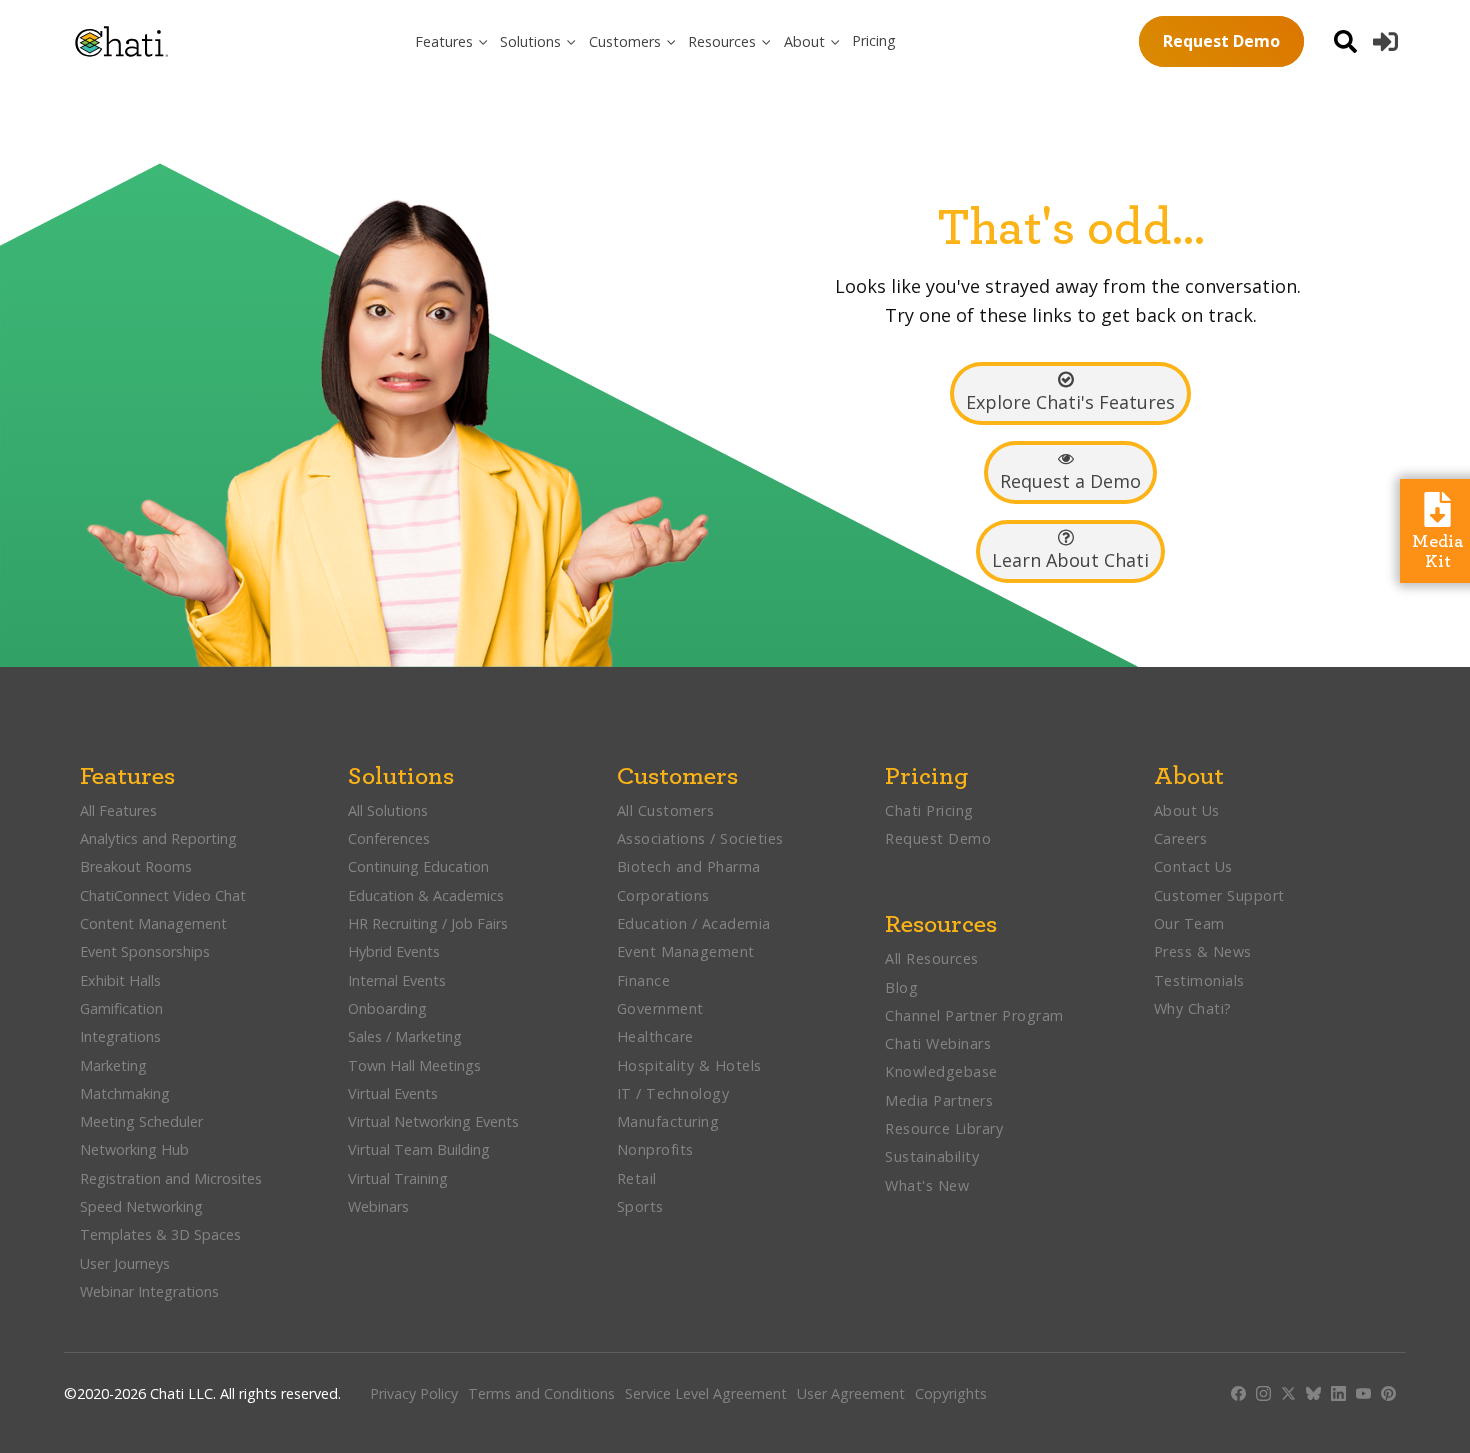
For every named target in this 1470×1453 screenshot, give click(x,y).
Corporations (663, 895)
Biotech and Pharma (689, 866)
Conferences (389, 838)
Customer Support (1219, 895)
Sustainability (932, 1156)
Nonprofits (655, 1149)
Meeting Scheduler (141, 1121)
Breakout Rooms (136, 866)
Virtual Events (393, 1093)
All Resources (932, 958)
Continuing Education (418, 866)
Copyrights (951, 1393)
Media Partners (939, 1100)
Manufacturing (668, 1121)
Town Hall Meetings (414, 1065)
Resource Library (944, 1128)
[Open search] (1345, 41)
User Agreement (851, 1393)
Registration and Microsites (171, 1178)
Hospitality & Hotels (692, 1065)
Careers (1181, 838)
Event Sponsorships (147, 951)
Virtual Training (398, 1178)
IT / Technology (673, 1093)
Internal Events (397, 980)
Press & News (1203, 951)
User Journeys (125, 1263)
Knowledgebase (941, 1071)
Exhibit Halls (120, 980)
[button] (452, 41)
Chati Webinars (938, 1043)
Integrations (120, 1036)
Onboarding (387, 1008)
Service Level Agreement (706, 1393)
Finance (644, 980)
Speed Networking (141, 1206)
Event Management (686, 951)
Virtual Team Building (419, 1149)
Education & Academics (426, 895)
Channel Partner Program (974, 1015)
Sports (640, 1206)
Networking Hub (134, 1149)
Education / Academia (694, 923)
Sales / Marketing (405, 1036)
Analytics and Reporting (160, 838)
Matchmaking (125, 1093)
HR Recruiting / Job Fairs (428, 923)
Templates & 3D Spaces (160, 1234)
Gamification (121, 1008)
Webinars (378, 1206)
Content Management (155, 923)
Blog (901, 987)
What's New (927, 1185)
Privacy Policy (414, 1393)
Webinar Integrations (149, 1291)
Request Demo (1221, 41)
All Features (118, 810)
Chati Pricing (929, 810)
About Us (1187, 810)
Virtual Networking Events (433, 1121)
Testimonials (1199, 980)
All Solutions (388, 810)
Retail (637, 1178)
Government (660, 1008)
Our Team (1189, 923)
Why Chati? (1193, 1008)
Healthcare (655, 1036)
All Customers (666, 810)
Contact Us (1193, 866)
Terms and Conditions (541, 1393)
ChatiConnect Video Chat (163, 895)
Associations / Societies (700, 838)
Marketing (115, 1065)
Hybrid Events (394, 951)
